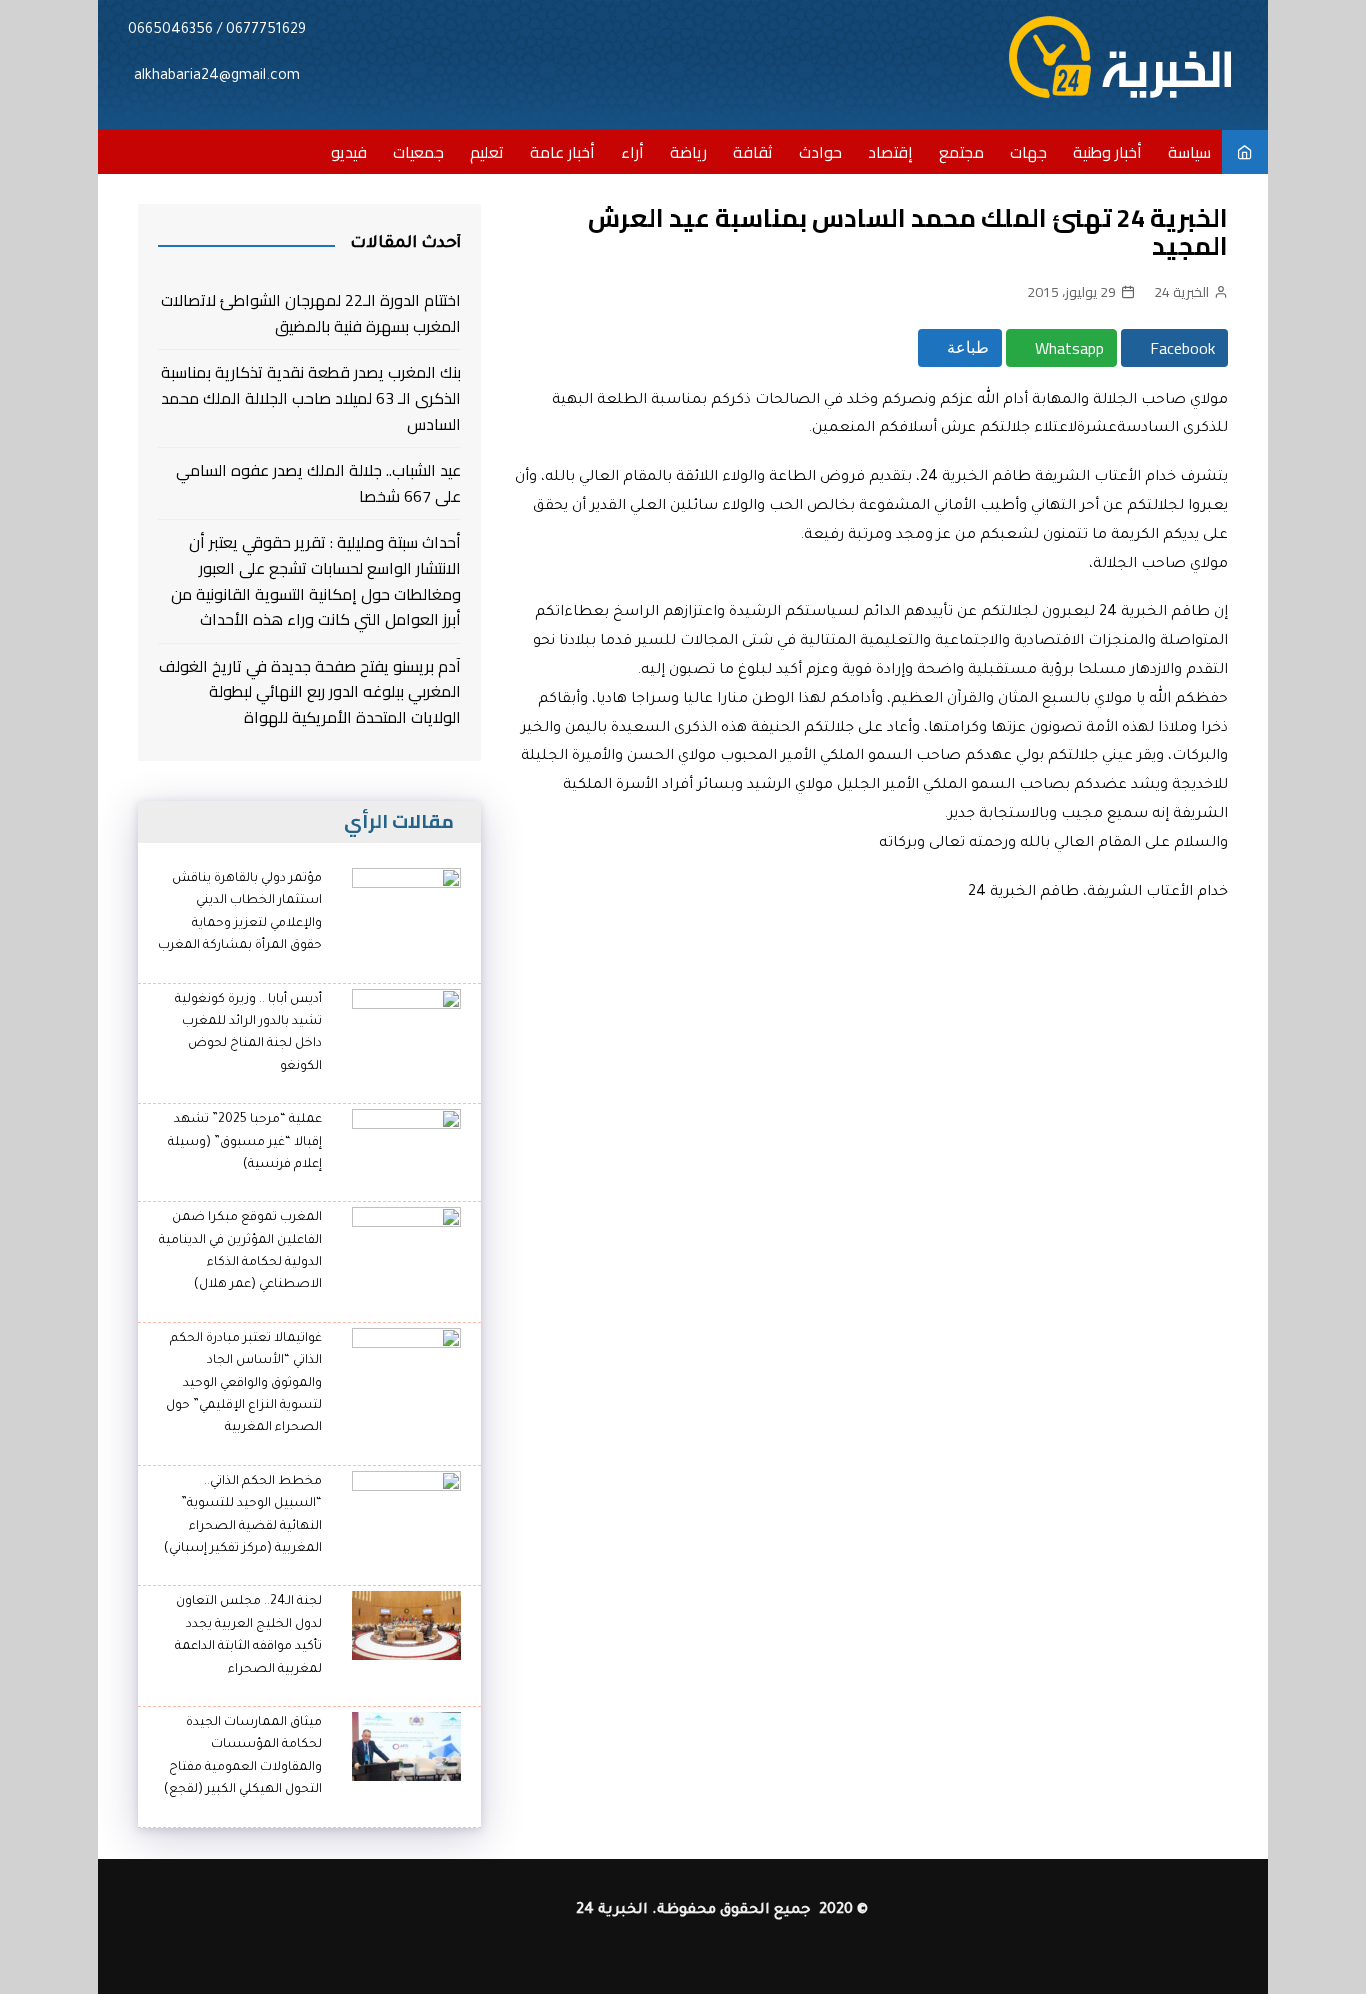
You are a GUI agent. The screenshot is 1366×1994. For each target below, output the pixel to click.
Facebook (1180, 348)
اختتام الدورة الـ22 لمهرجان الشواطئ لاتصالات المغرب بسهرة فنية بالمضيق (311, 313)
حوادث (820, 152)
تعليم (487, 152)
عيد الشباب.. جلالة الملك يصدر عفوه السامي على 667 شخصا (318, 483)
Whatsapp (1067, 348)
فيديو (349, 152)
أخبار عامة (562, 152)
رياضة (688, 152)
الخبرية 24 (1181, 292)
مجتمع (961, 152)
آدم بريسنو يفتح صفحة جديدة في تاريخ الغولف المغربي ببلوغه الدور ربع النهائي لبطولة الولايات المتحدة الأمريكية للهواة (310, 692)
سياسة (1189, 152)
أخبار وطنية (1107, 152)
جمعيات (418, 152)
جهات (1028, 152)
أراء (632, 152)
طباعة (966, 347)
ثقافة (753, 152)
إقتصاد (890, 152)
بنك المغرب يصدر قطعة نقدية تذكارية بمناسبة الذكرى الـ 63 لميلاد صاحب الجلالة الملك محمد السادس (311, 398)
